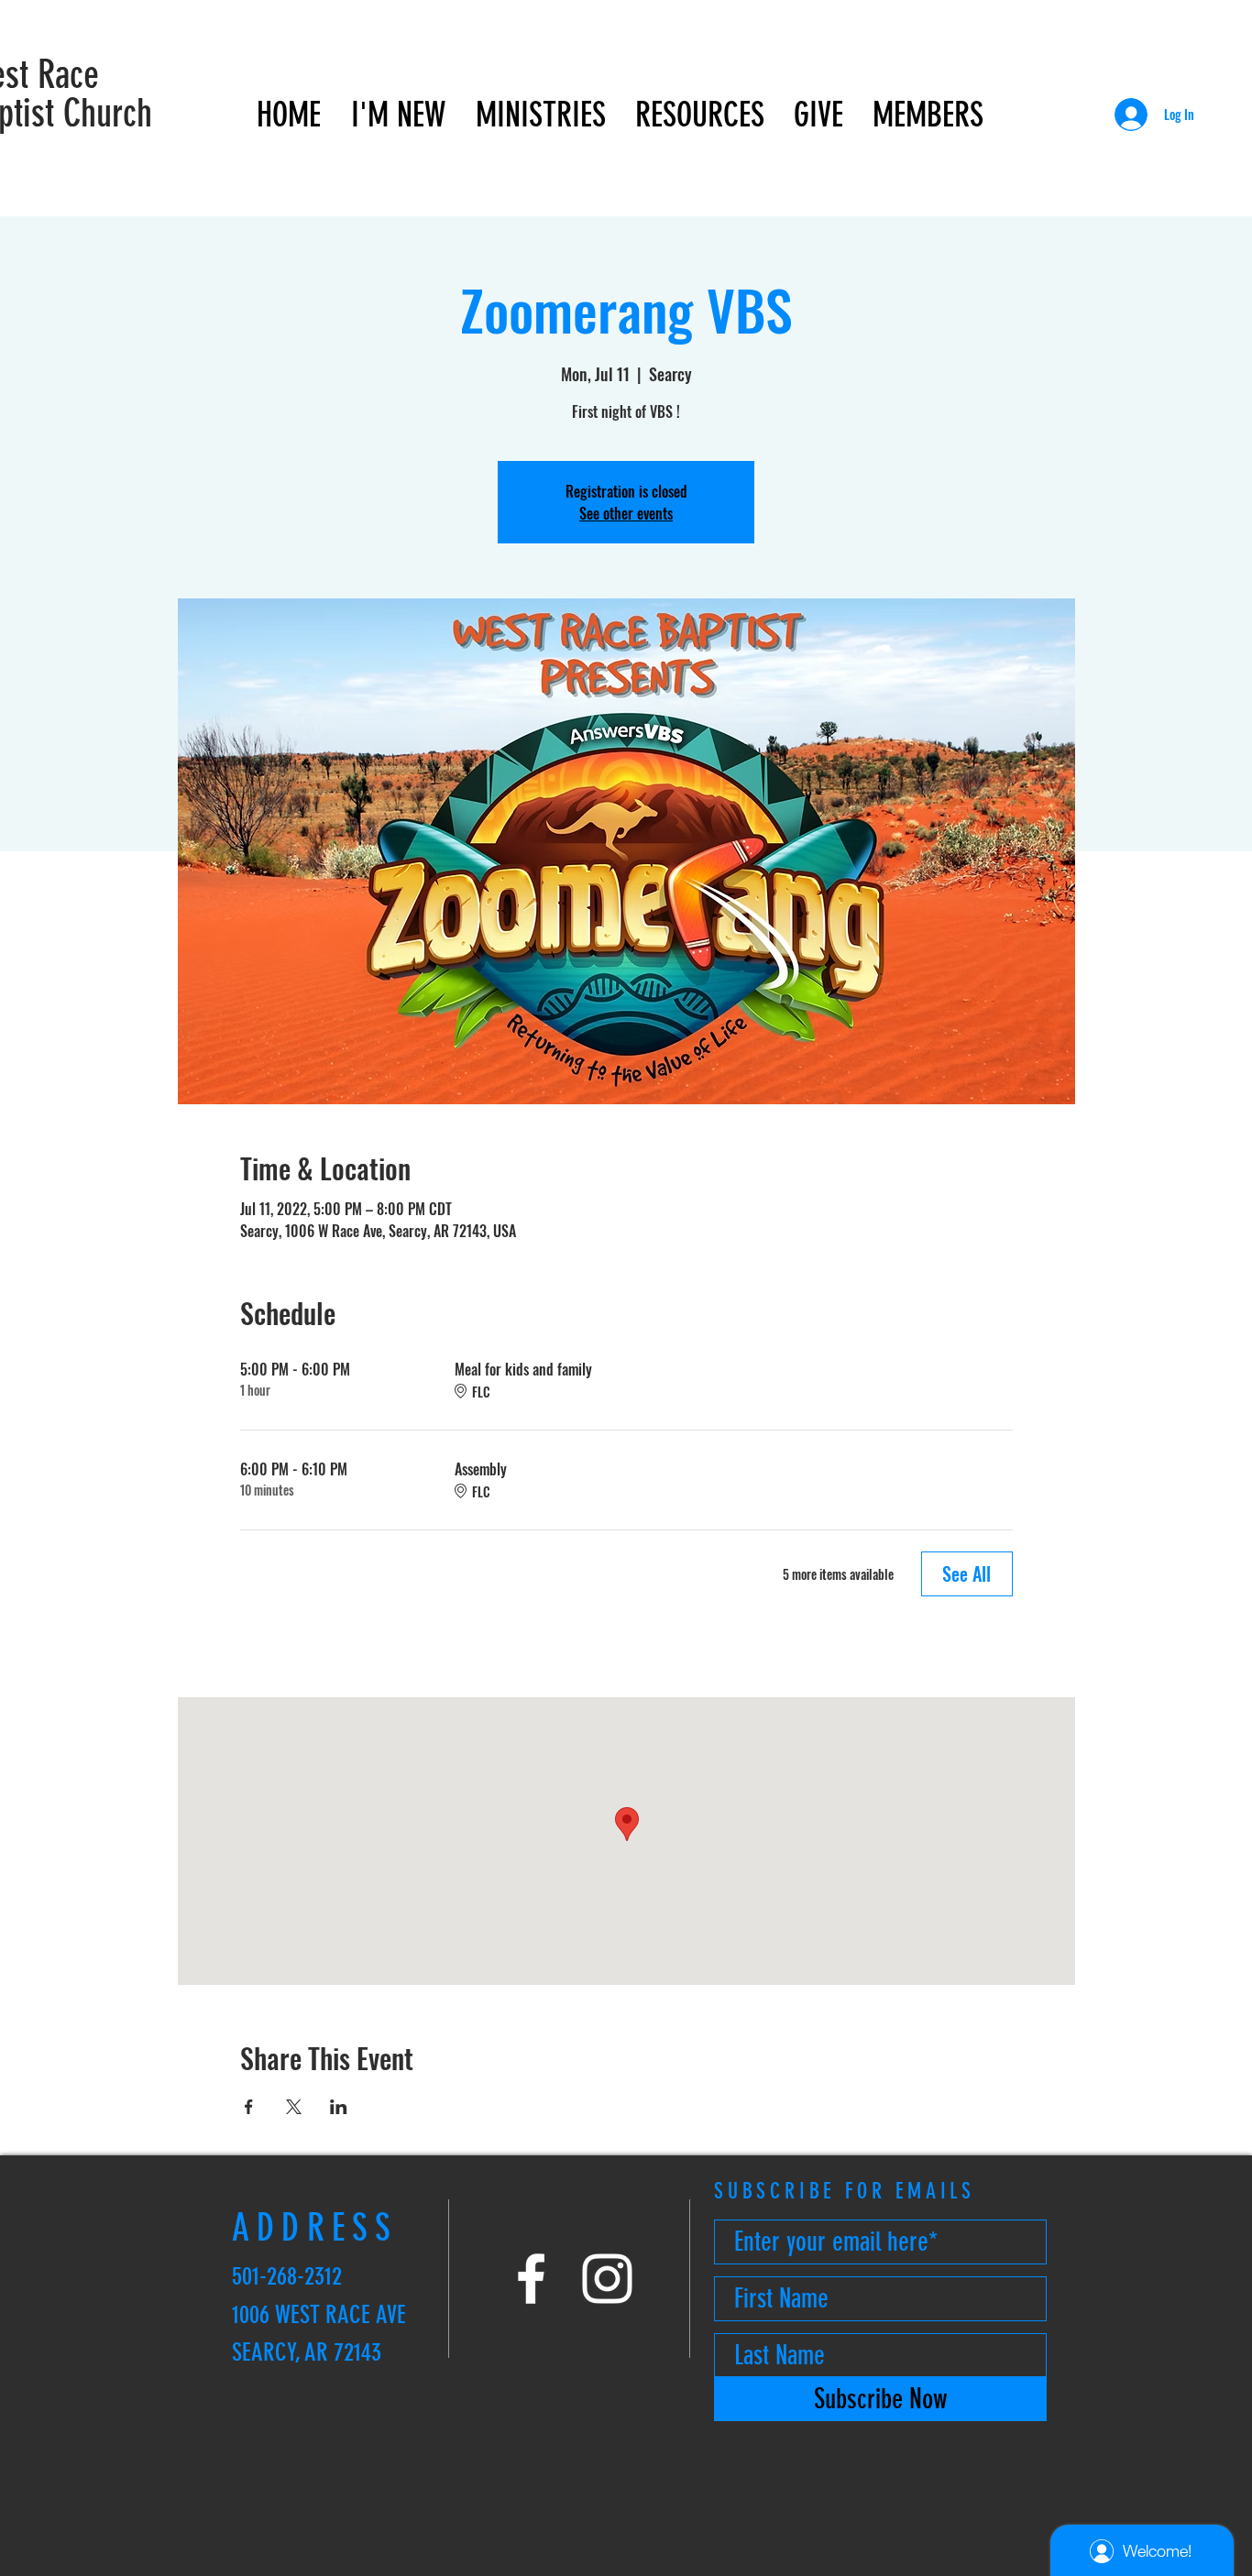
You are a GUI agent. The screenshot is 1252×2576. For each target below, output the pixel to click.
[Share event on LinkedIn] (339, 2107)
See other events (626, 513)
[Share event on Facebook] (249, 2107)
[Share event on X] (294, 2107)
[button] (398, 115)
